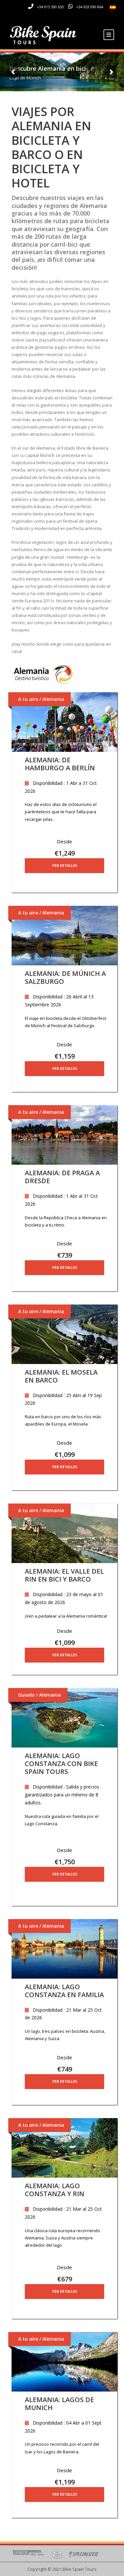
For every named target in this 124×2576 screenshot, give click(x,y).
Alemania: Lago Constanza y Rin (55, 2190)
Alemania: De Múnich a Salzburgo (65, 977)
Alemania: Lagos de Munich (59, 2404)
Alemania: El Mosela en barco (61, 1376)
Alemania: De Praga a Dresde (62, 1177)
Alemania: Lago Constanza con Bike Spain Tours (61, 1764)
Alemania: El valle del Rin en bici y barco (64, 1575)
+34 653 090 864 (90, 7)
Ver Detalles (65, 865)
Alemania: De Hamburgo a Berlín (60, 764)
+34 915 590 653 (50, 7)
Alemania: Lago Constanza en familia (64, 1991)
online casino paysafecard (38, 340)
